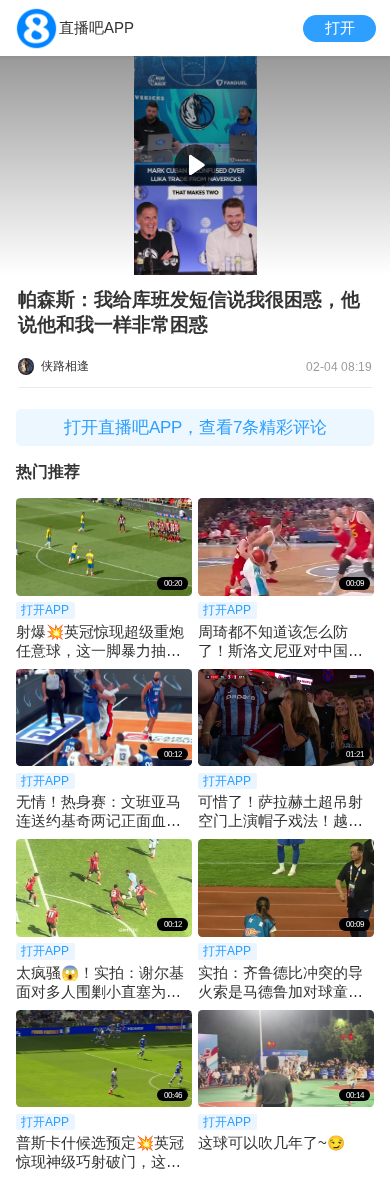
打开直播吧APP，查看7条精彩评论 (195, 427)
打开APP (45, 610)
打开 (340, 28)
